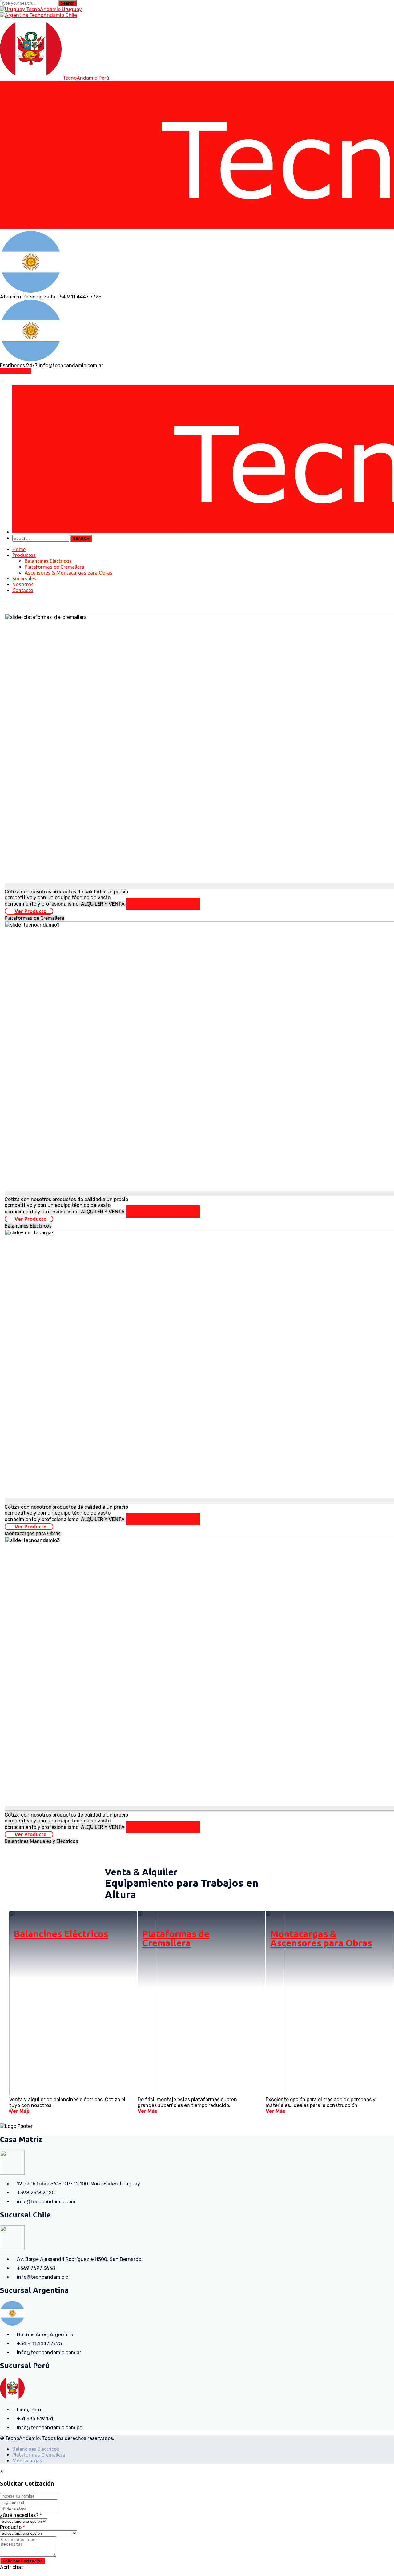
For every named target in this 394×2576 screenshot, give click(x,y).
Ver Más (19, 2111)
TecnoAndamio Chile (53, 15)
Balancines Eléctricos (61, 1934)
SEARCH (81, 538)
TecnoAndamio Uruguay (54, 9)
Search (68, 3)
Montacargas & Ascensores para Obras (321, 1938)
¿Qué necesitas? (21, 2515)
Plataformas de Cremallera (176, 1938)
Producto (12, 2527)
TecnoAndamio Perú (86, 78)
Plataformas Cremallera (39, 2455)
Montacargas (27, 2461)
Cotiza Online (16, 371)
